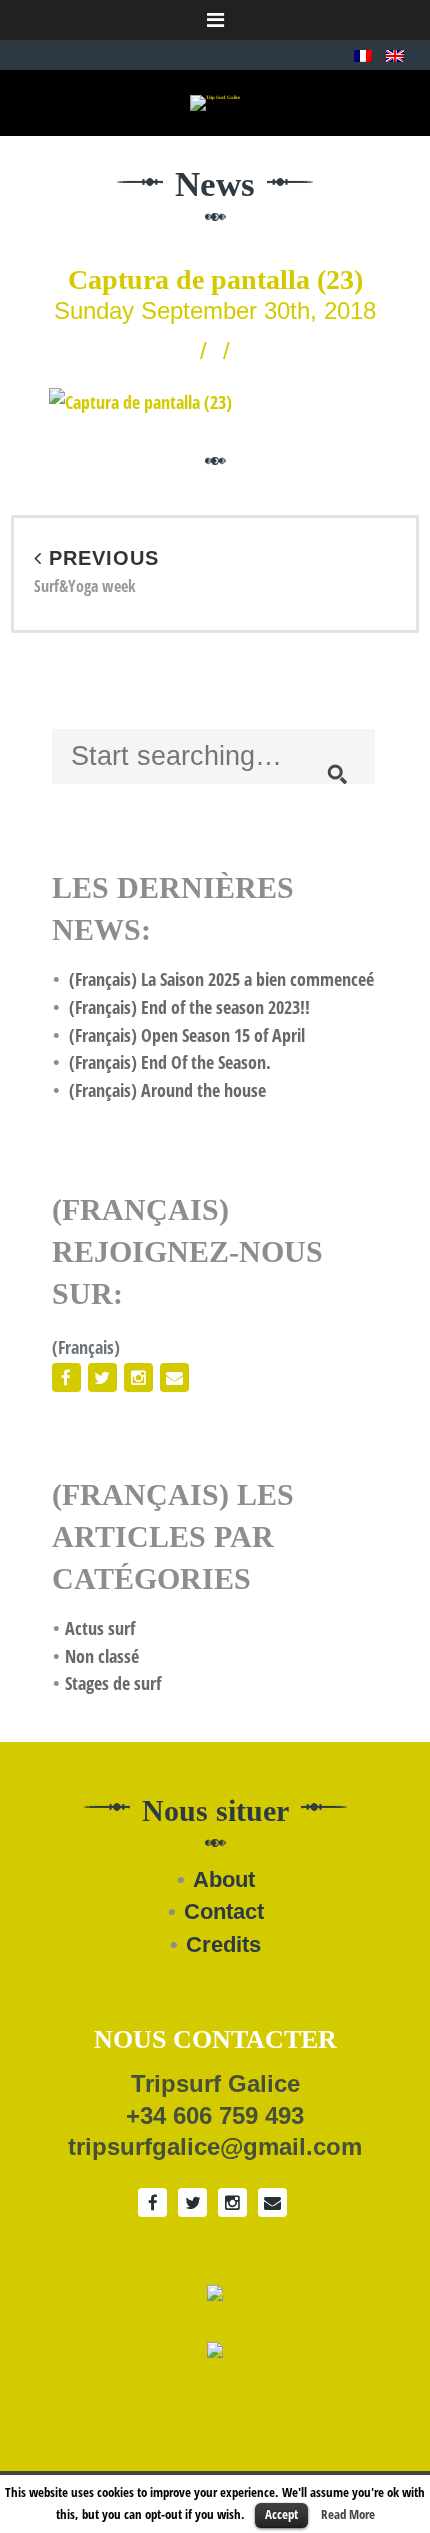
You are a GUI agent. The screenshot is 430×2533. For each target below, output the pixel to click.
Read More (348, 2514)
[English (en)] (395, 54)
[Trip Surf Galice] (215, 102)
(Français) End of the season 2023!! (189, 1007)
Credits (223, 1944)
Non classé (102, 1656)
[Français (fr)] (363, 54)
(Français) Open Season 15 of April (187, 1035)
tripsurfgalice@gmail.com (215, 2146)
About (224, 1879)
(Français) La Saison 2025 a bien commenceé (221, 979)
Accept (281, 2514)
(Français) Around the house (167, 1090)
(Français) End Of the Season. (170, 1062)
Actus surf (100, 1628)
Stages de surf (113, 1683)
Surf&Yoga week (96, 572)
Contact (224, 1911)
